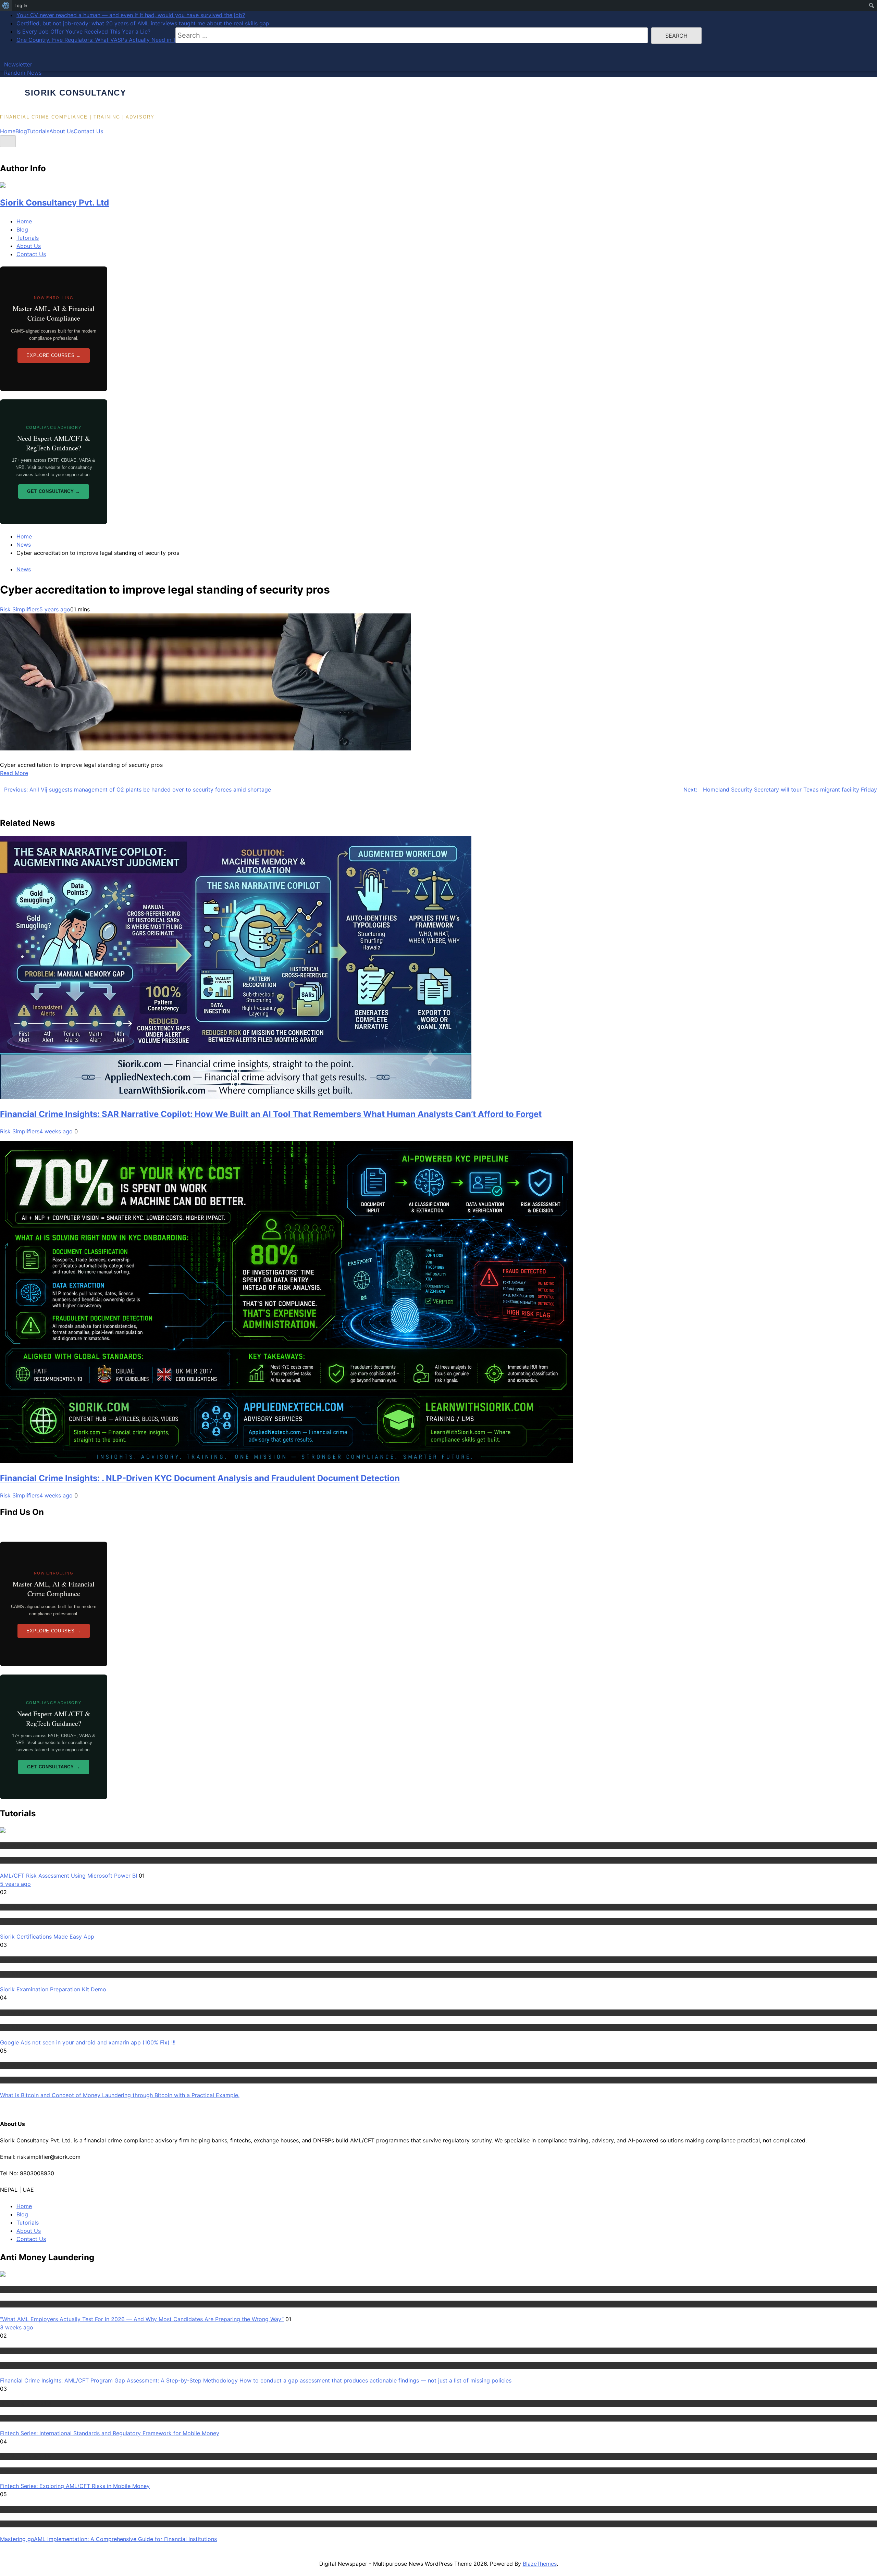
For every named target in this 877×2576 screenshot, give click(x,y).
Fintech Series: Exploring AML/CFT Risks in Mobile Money (75, 2486)
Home (8, 131)
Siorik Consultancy (75, 93)
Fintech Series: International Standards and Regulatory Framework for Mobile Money (110, 2433)
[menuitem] (6, 5)
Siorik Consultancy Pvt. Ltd (54, 203)
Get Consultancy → (54, 491)
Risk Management (20, 1845)
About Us (61, 131)
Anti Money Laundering (26, 2289)
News (24, 569)
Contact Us (88, 131)
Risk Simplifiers (20, 609)
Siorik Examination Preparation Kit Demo (53, 1989)
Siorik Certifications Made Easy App (47, 1937)
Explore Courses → (53, 355)
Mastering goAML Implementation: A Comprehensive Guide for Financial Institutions (108, 2539)
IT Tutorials (13, 2013)
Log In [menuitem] (21, 5)
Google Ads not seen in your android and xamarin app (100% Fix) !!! (88, 2042)
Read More (14, 773)
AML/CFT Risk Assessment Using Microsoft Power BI (69, 1876)
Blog (21, 131)
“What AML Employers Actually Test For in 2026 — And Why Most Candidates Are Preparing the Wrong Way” (142, 2319)
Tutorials (38, 131)
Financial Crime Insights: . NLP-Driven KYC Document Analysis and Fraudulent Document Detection (200, 1478)
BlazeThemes (540, 2564)
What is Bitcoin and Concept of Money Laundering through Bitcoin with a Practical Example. (120, 2095)
